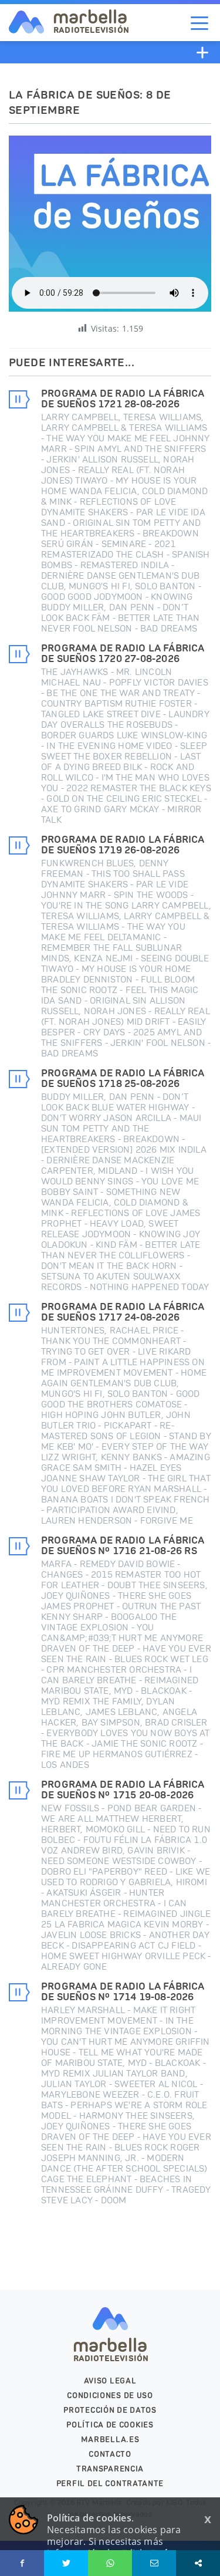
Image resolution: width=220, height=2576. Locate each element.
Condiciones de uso (110, 2396)
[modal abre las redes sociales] (198, 2563)
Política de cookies (110, 2425)
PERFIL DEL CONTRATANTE (110, 2484)
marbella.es (110, 2440)
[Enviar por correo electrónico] (154, 2563)
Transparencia (110, 2469)
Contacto (110, 2454)
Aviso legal (110, 2381)
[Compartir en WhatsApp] (110, 2563)
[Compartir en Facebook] (22, 2563)
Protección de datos (110, 2410)
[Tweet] (66, 2563)
